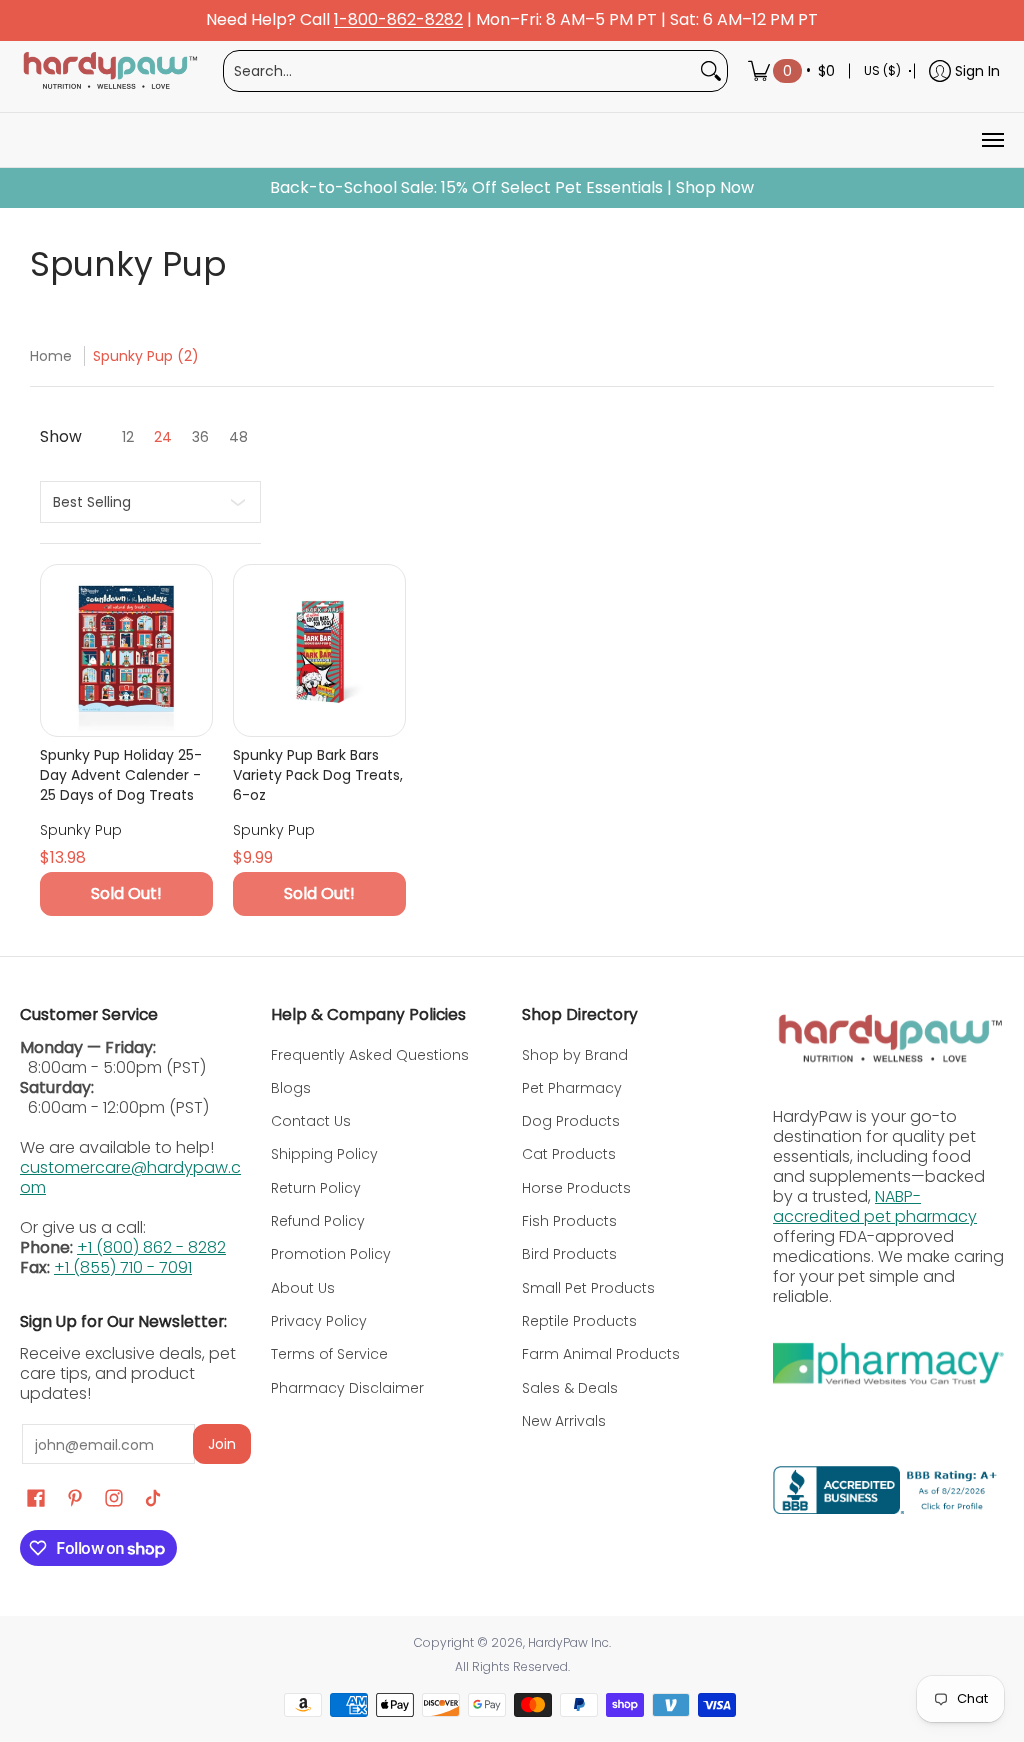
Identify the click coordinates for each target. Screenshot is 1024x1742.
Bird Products (569, 1254)
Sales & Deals (570, 1388)
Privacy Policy (319, 1321)
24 (163, 437)
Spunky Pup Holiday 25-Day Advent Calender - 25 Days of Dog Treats (121, 775)
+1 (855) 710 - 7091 (123, 1267)
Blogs (291, 1088)
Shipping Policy (324, 1154)
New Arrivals (564, 1421)
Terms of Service (329, 1354)
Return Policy (316, 1188)
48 (238, 437)
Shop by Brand (575, 1055)
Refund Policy (318, 1221)
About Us (303, 1288)
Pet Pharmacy (572, 1088)
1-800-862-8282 (398, 20)
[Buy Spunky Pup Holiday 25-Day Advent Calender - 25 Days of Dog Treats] (126, 650)
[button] (36, 1498)
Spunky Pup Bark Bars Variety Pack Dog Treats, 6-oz (318, 775)
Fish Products (569, 1221)
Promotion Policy (331, 1254)
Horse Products (576, 1188)
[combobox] (459, 71)
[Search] (711, 71)
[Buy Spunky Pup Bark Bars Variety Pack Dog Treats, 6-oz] (319, 650)
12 (128, 437)
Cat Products (569, 1154)
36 (200, 437)
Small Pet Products (588, 1288)
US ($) (882, 70)
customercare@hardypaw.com (130, 1177)
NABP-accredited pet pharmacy (875, 1206)
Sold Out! (126, 893)
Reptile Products (579, 1321)
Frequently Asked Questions (370, 1055)
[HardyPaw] (109, 71)
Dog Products (571, 1121)
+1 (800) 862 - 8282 (151, 1247)
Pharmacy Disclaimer (347, 1388)
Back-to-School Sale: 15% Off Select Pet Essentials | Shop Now (512, 188)
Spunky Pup (81, 830)
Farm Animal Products (601, 1354)
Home (51, 356)
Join (222, 1444)
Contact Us (311, 1121)
